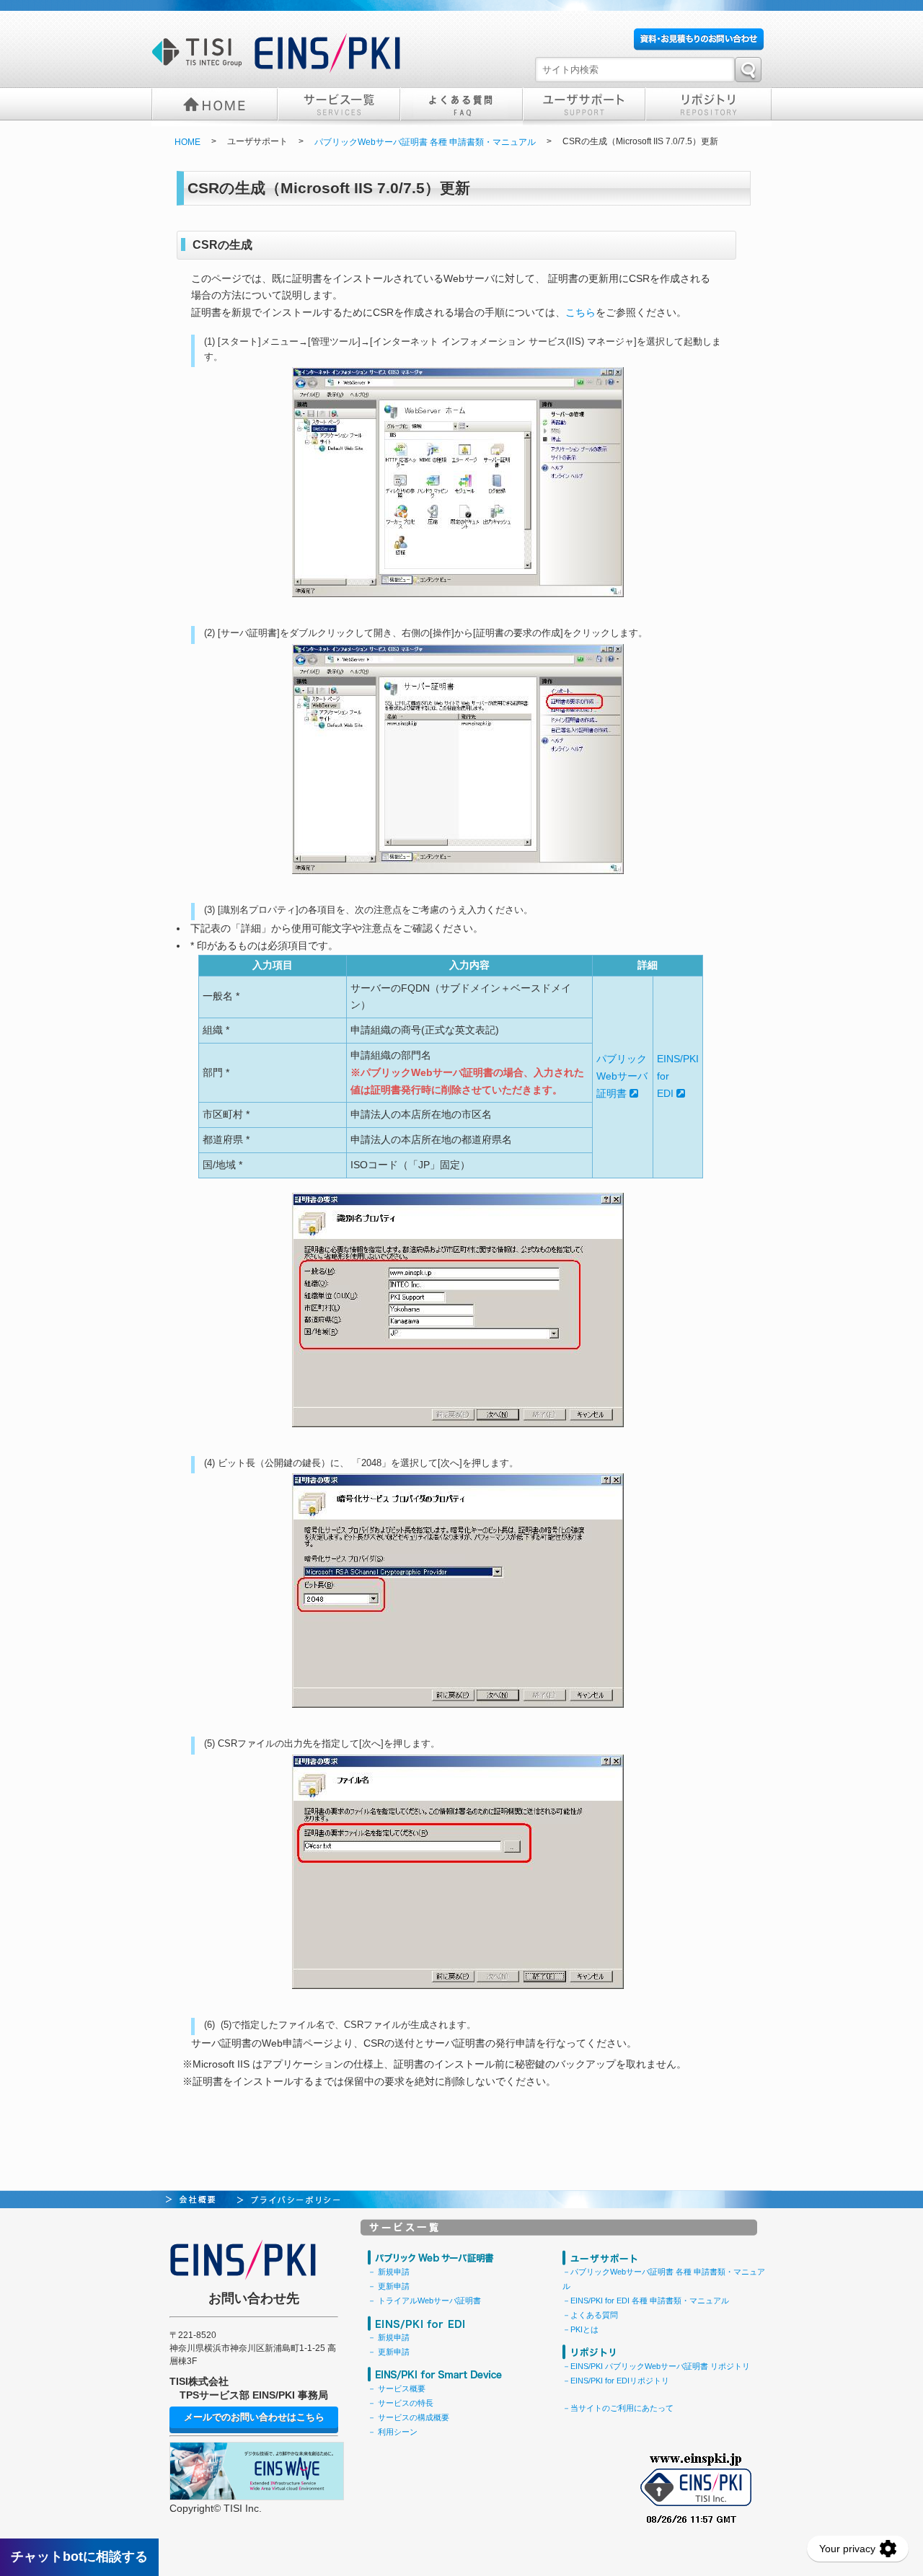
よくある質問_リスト (461, 105)
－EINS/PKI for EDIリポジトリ (616, 2381)
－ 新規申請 (389, 2272)
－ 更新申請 (389, 2286)
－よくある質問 (590, 2315)
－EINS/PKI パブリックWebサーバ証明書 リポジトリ (656, 2366)
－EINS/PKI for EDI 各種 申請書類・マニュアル (646, 2301)
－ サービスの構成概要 (408, 2417)
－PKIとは (580, 2329)
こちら (580, 312)
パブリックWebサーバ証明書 (622, 1076)
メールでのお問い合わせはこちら (254, 2417)
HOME (215, 105)
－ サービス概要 (397, 2388)
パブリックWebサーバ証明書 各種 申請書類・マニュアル (425, 142)
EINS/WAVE (257, 2471)
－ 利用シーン (393, 2432)
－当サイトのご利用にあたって (618, 2408)
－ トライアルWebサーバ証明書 (424, 2301)
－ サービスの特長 (401, 2403)
